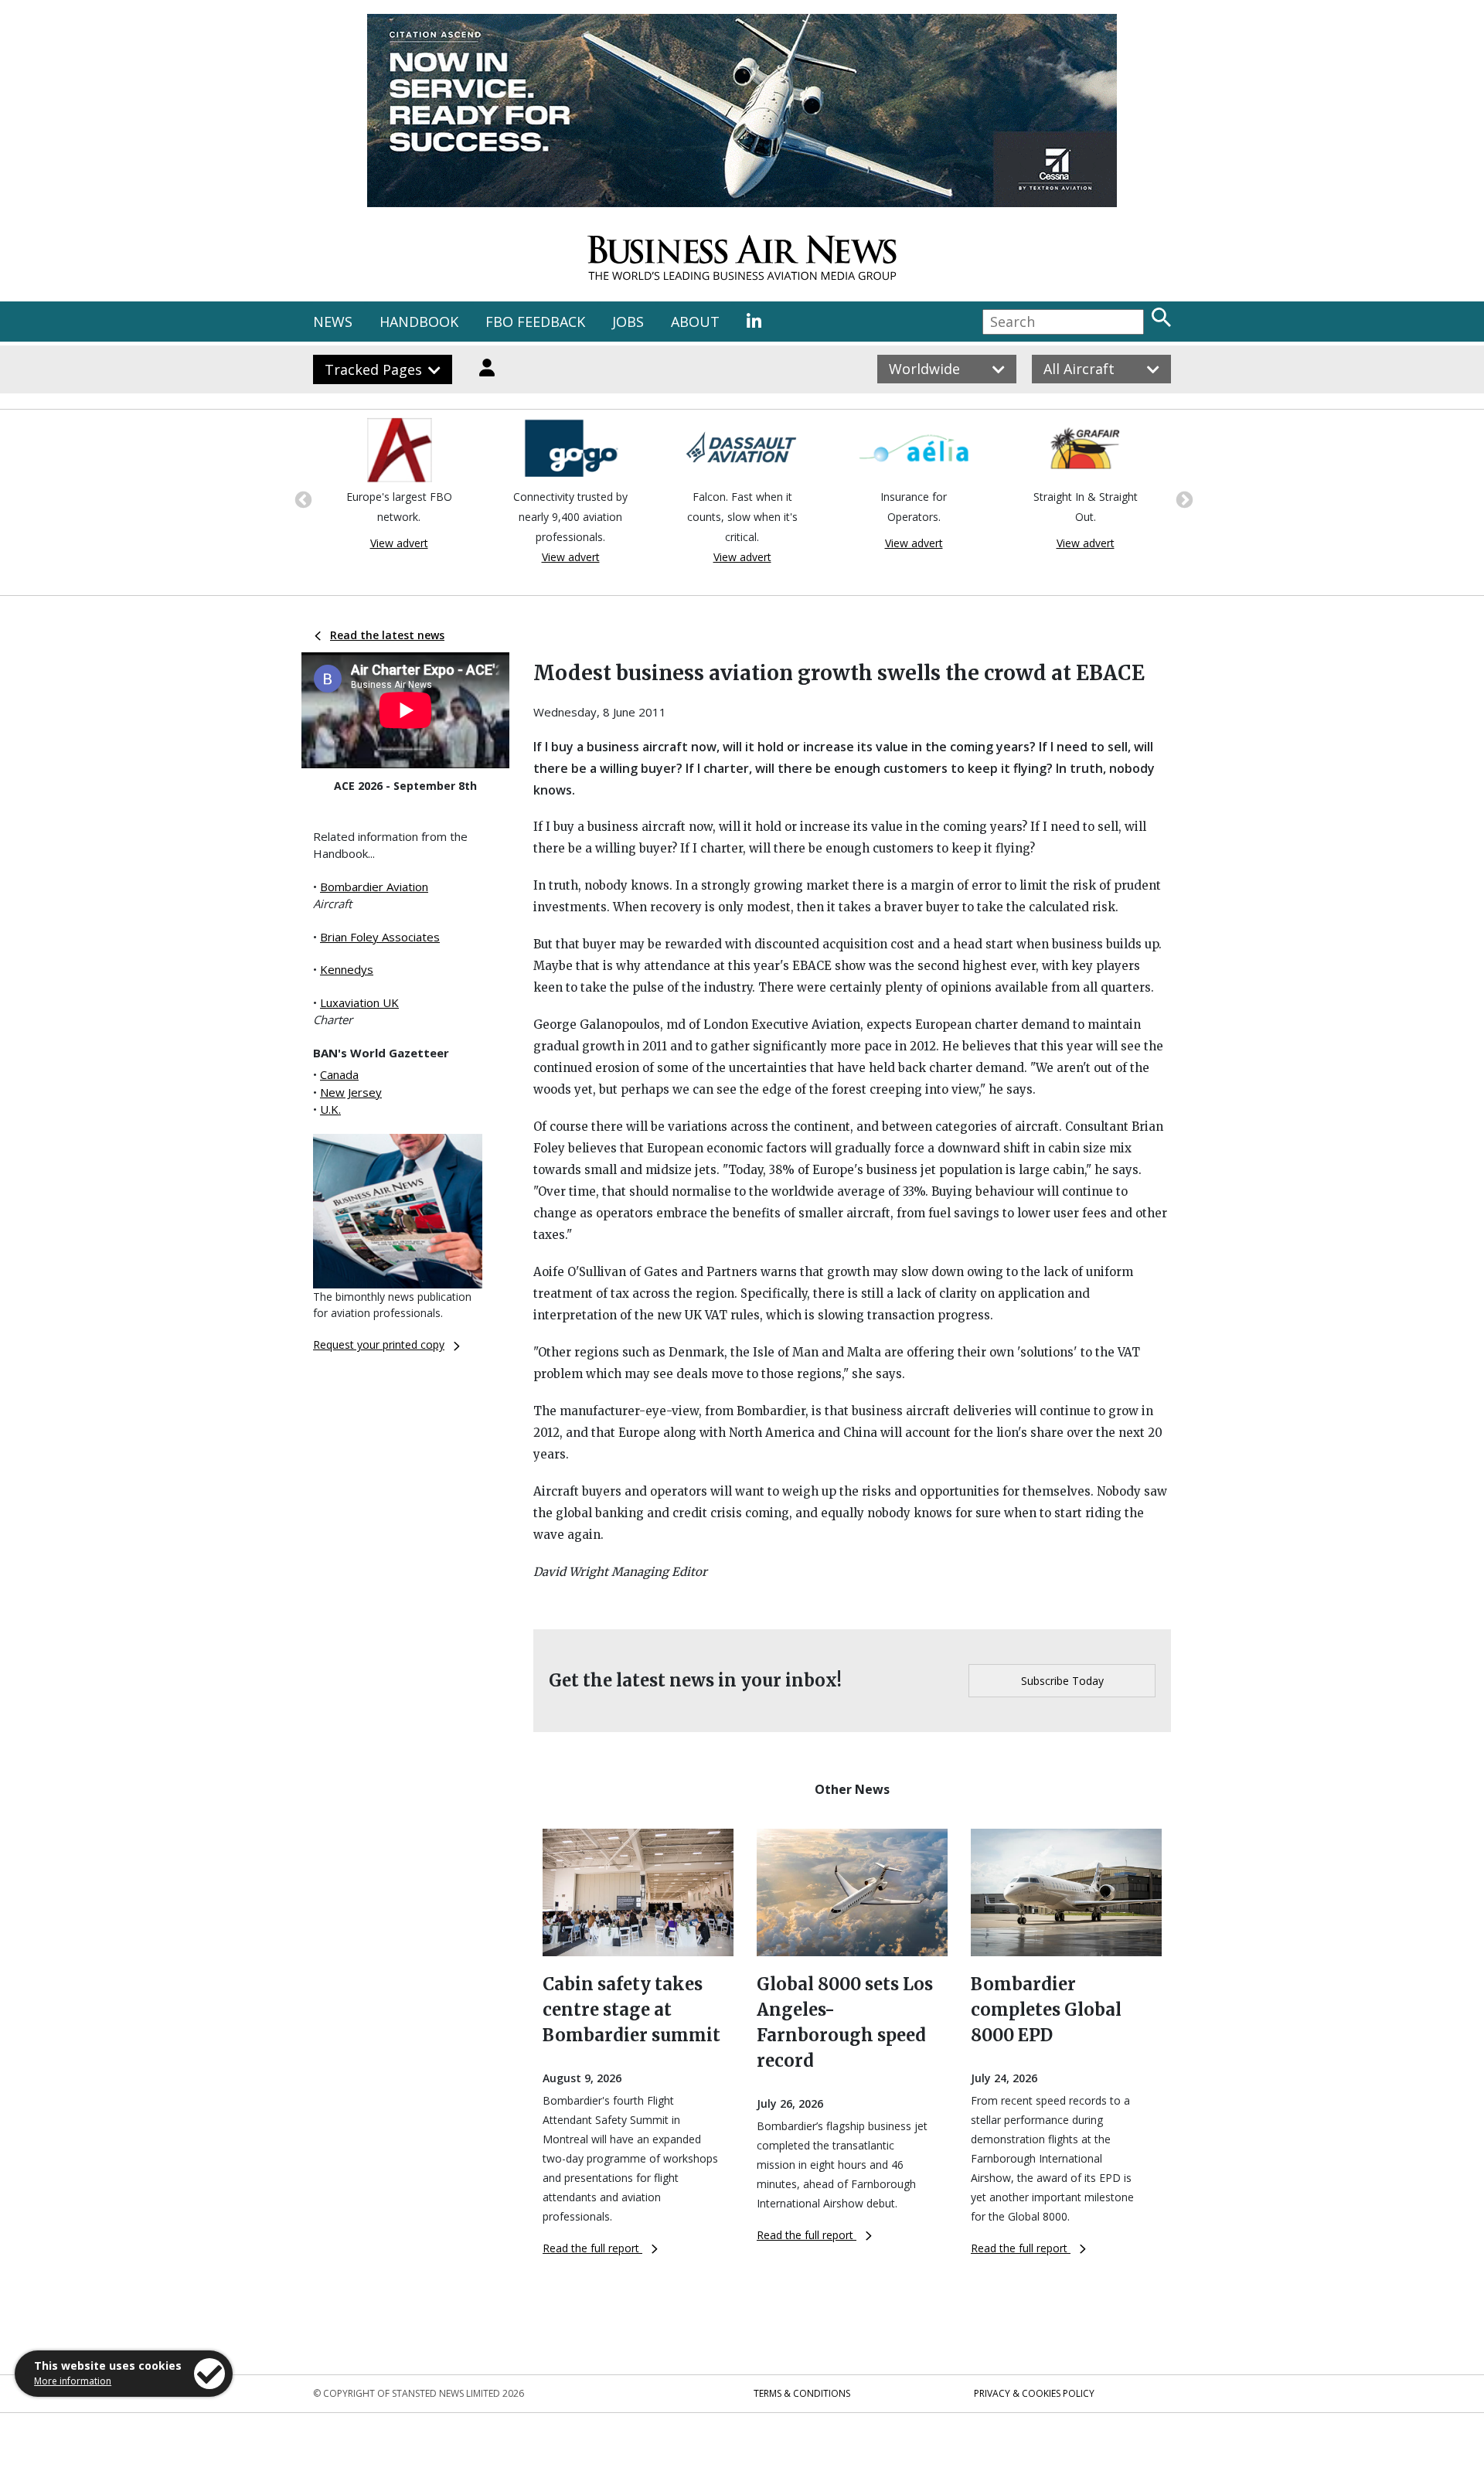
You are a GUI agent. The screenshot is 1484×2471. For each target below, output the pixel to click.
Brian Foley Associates (380, 937)
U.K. (330, 1109)
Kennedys (347, 969)
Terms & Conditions (802, 2393)
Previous (301, 499)
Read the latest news (387, 635)
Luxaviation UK (359, 1002)
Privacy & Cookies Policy (1034, 2393)
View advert (399, 543)
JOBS (628, 322)
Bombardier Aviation (374, 887)
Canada (339, 1074)
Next (1183, 499)
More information (73, 2381)
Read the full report (592, 2248)
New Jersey (351, 1092)
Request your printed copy (379, 1344)
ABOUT (695, 322)
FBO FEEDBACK (535, 322)
